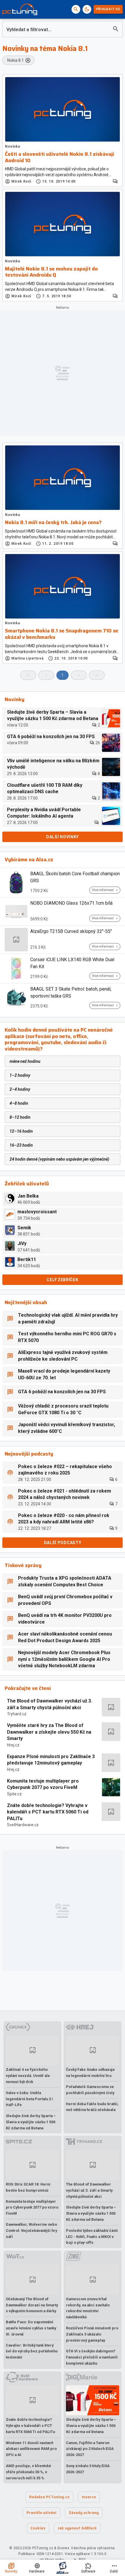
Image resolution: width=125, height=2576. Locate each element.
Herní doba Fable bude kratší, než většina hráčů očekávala (92, 2107)
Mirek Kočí (21, 181)
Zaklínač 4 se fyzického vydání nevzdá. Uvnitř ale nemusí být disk (28, 2076)
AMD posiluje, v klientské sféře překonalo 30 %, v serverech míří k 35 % (28, 2472)
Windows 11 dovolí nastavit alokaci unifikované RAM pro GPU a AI (31, 2449)
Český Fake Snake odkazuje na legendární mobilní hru (90, 2073)
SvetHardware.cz (23, 1825)
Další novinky (63, 837)
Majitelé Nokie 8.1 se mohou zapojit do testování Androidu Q (51, 272)
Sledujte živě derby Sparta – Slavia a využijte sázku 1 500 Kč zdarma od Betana (31, 2122)
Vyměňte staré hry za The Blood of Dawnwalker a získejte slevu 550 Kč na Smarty (49, 1732)
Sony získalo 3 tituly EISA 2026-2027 (88, 2469)
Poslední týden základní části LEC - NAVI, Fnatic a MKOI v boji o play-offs (92, 2237)
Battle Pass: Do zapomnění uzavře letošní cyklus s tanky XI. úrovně (31, 2328)
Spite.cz (14, 1794)
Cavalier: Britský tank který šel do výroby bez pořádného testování (32, 2351)
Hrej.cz (13, 1745)
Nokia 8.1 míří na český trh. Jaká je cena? (53, 523)
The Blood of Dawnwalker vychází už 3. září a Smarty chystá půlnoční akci (50, 1704)
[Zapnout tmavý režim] (87, 9)
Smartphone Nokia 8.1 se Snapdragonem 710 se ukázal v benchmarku (62, 634)
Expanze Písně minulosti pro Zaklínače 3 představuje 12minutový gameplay (51, 1760)
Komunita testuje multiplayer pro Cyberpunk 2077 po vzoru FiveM (43, 1784)
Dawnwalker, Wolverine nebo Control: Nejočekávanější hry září (31, 2231)
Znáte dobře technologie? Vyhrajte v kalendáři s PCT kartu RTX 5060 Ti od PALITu (48, 1812)
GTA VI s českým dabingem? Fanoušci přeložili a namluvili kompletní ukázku (92, 2357)
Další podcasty (63, 1543)
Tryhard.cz (17, 1714)
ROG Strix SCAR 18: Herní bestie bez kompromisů (28, 2187)
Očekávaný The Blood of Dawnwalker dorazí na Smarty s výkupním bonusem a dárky (32, 2305)
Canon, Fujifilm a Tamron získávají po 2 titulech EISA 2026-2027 (90, 2449)
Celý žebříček (62, 1280)
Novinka (12, 146)
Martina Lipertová (27, 658)
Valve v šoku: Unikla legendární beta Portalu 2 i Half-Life (29, 2099)
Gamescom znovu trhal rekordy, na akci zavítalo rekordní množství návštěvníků (88, 2308)
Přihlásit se (108, 9)
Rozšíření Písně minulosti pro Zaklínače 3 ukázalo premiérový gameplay (92, 2334)
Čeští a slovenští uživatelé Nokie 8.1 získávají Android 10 (60, 157)
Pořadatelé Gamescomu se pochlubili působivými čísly (90, 2090)
